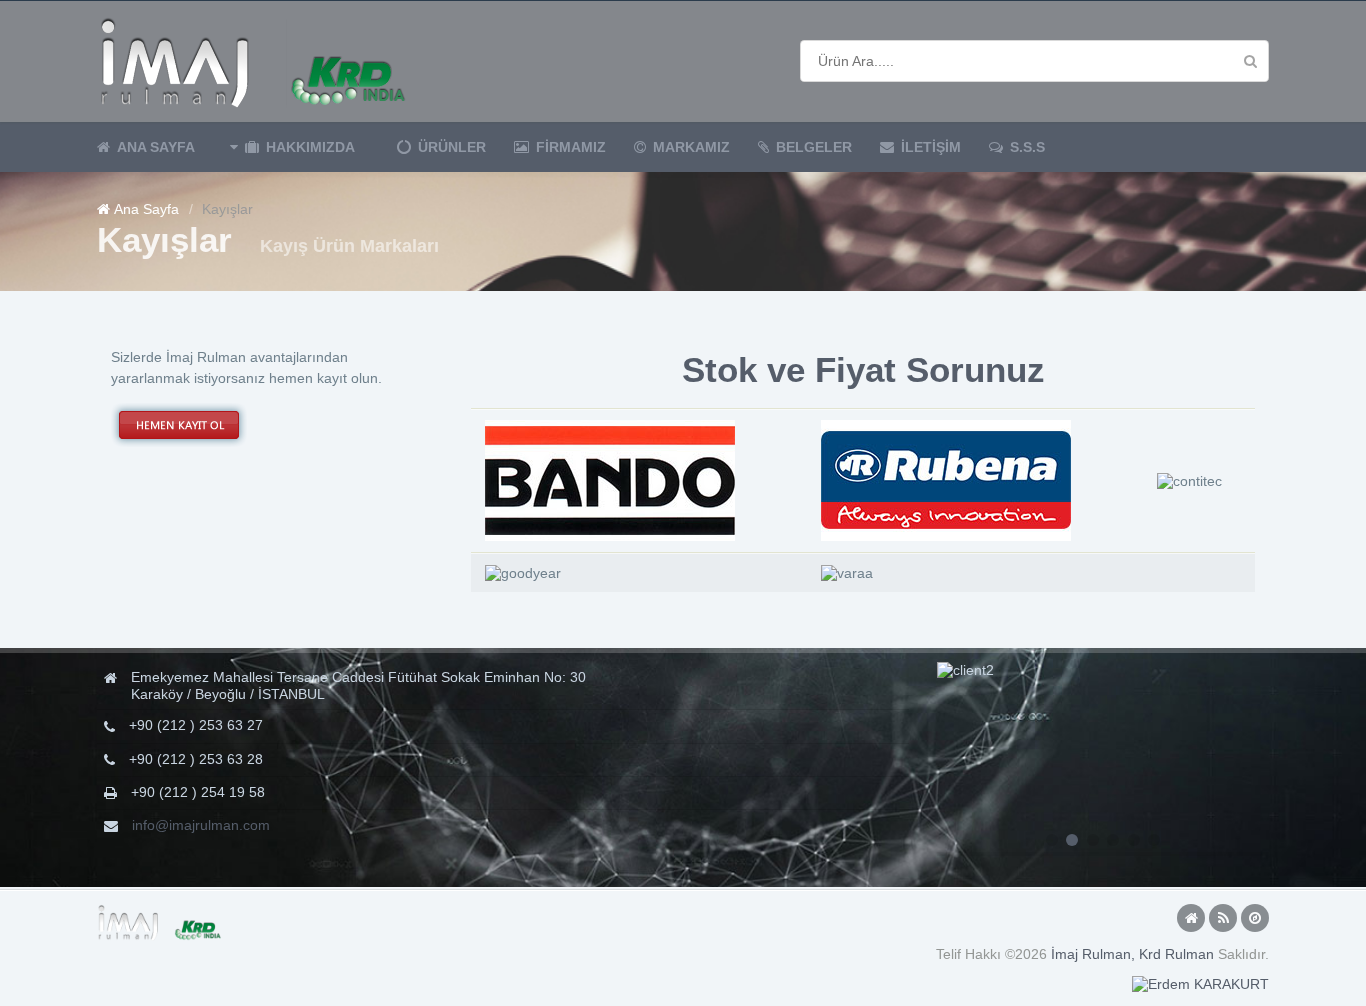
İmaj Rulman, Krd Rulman (1132, 954)
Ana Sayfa (146, 209)
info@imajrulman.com (201, 825)
